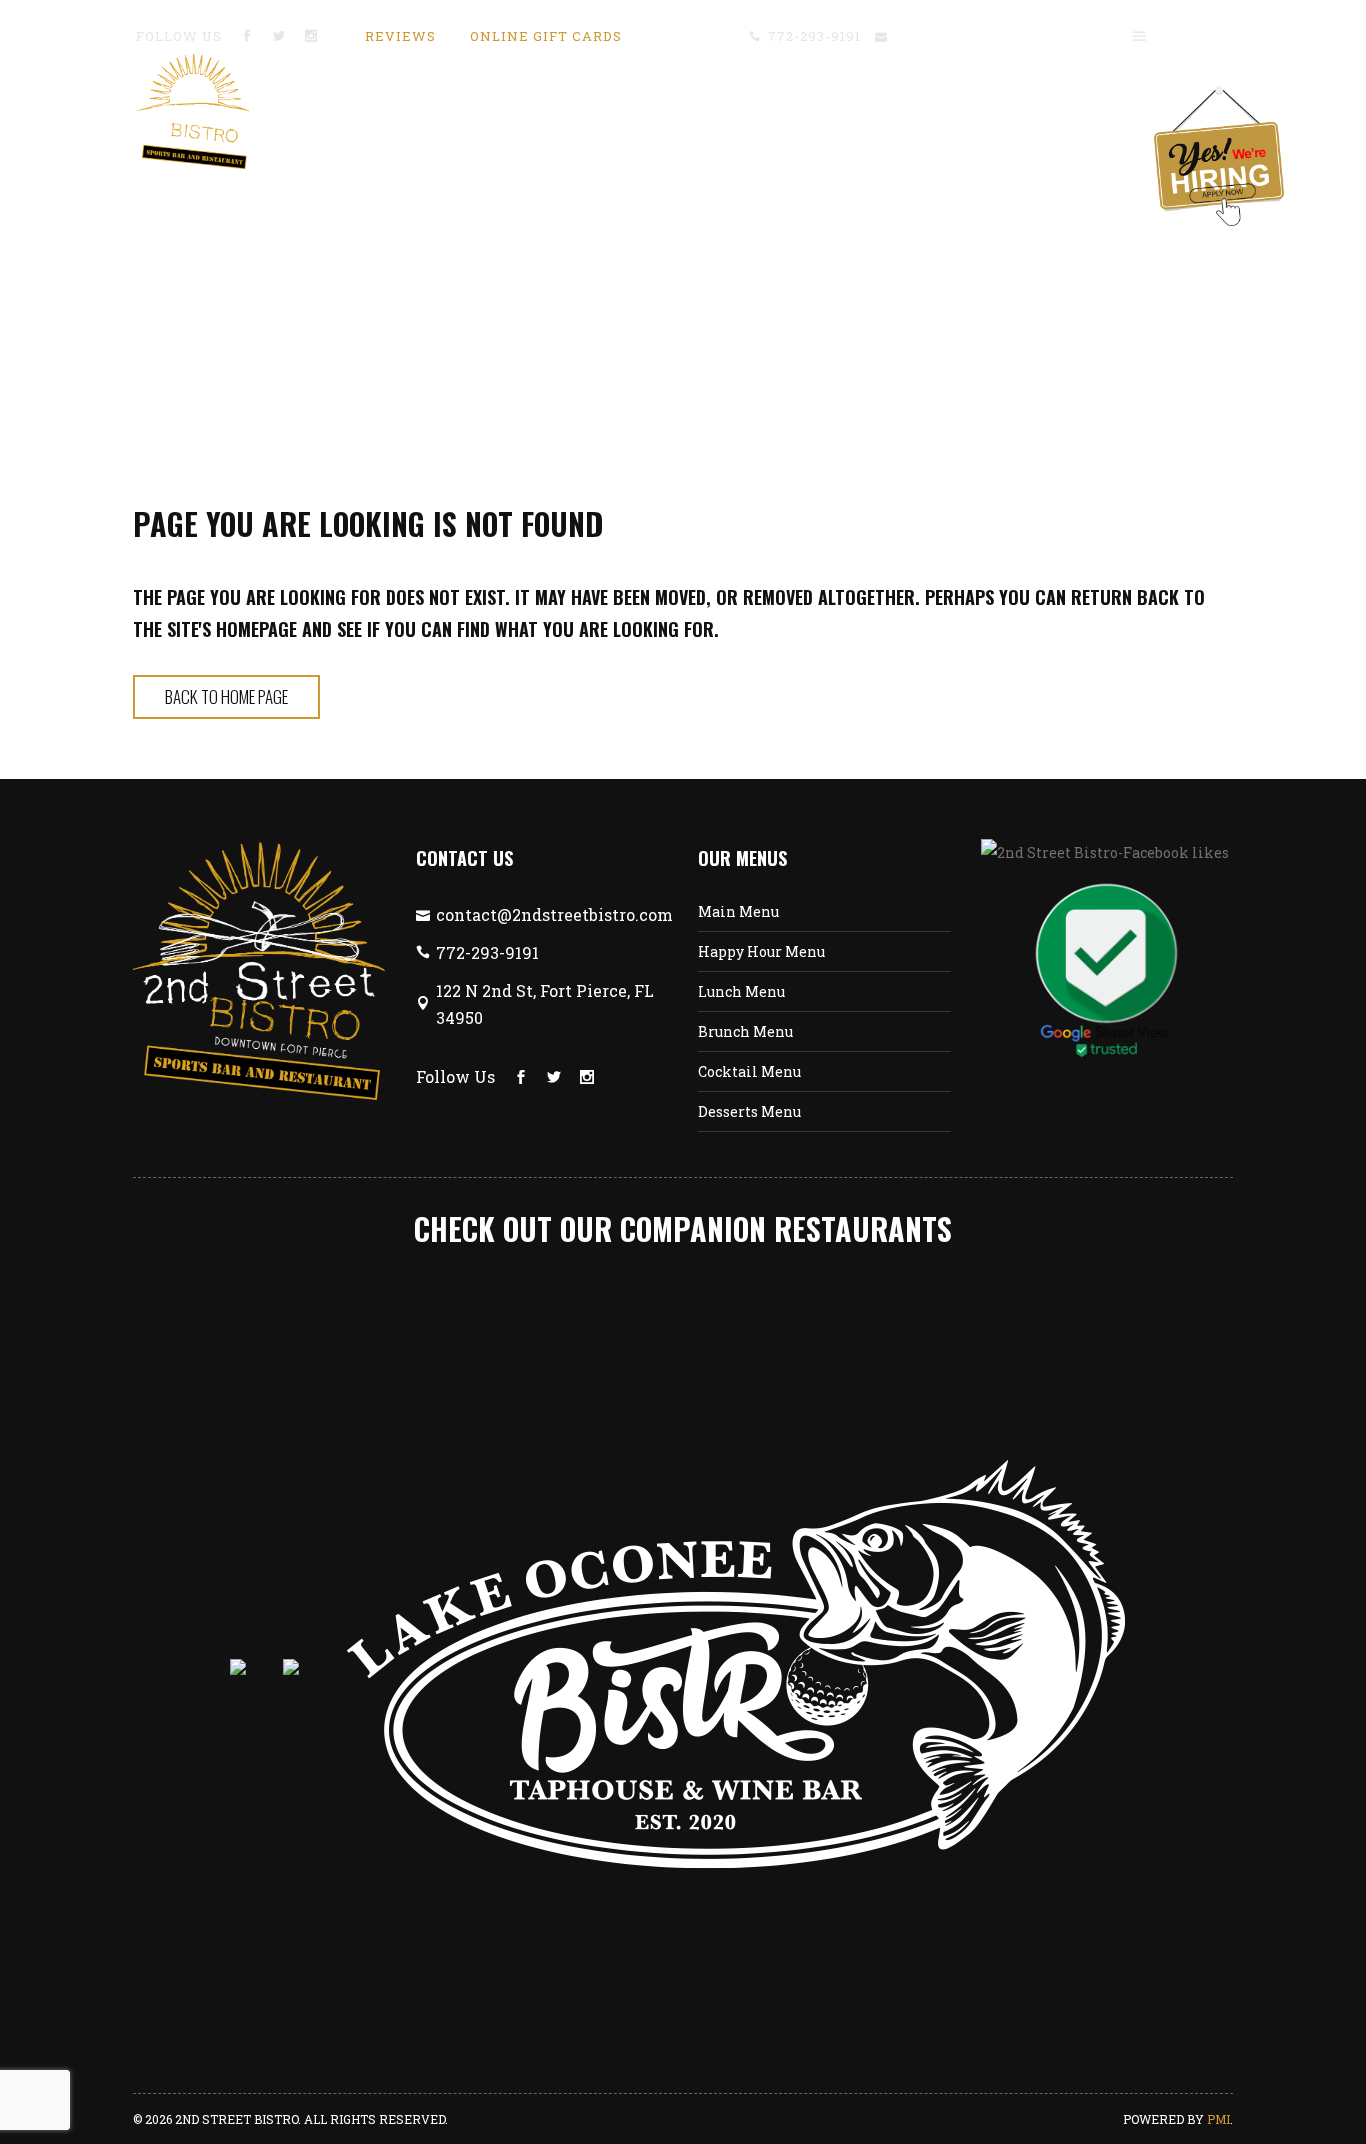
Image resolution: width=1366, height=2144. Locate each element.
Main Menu (738, 911)
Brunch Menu (745, 1031)
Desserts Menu (749, 1111)
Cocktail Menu (749, 1071)
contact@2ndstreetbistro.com (1001, 36)
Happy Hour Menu (761, 951)
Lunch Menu (741, 991)
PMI (1218, 2119)
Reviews (400, 36)
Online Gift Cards (546, 36)
